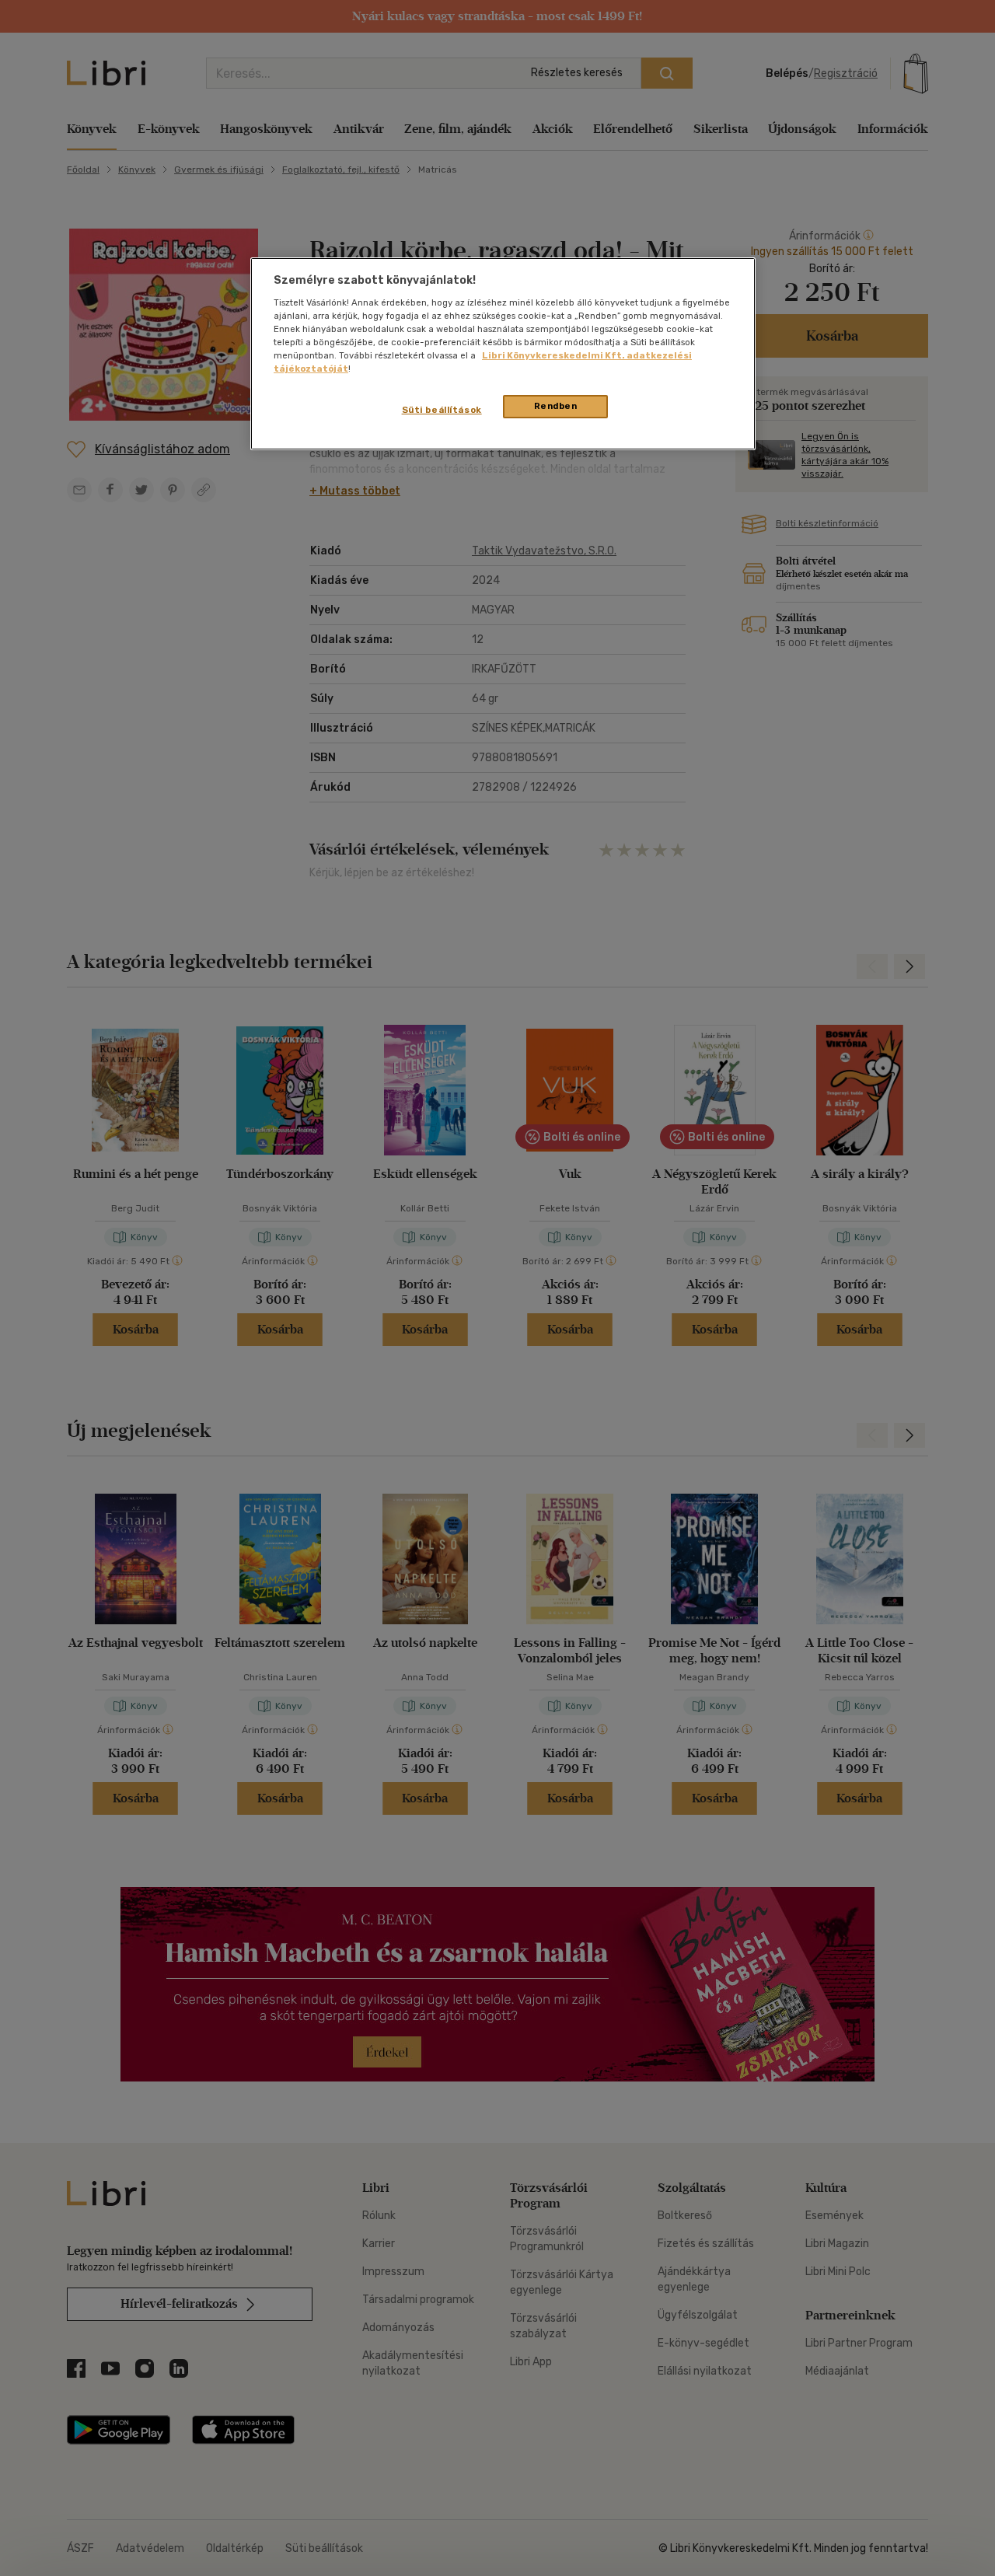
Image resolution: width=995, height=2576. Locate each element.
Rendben (556, 406)
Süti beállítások (442, 410)
